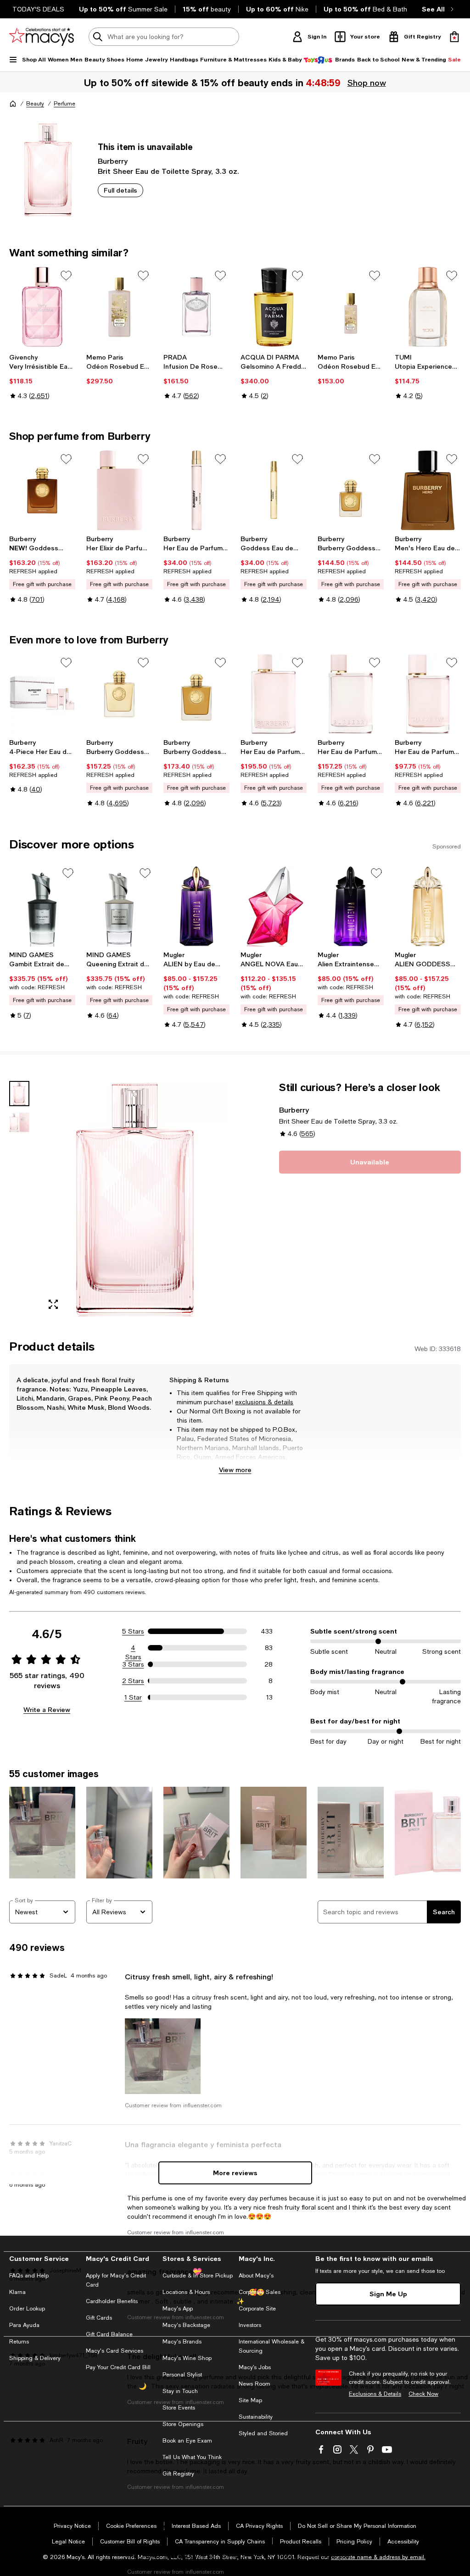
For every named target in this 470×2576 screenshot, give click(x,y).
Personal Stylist (182, 2375)
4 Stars (133, 1648)
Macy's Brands (182, 2342)
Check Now (423, 2394)
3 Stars (133, 1664)
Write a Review (47, 1709)
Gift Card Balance (109, 2334)
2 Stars (133, 1681)
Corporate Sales (260, 2292)
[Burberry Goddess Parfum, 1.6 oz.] (351, 490)
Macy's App (178, 2309)
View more (235, 1470)
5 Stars (133, 1631)
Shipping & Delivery (35, 2358)
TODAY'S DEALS (38, 9)
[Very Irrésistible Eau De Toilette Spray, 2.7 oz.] (42, 307)
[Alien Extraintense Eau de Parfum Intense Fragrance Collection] (351, 906)
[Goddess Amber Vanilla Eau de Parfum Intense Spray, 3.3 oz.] (42, 490)
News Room (255, 2384)
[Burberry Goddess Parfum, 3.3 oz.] (196, 694)
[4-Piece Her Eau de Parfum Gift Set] (42, 694)
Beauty (35, 104)
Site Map (250, 2400)
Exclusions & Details (375, 2394)
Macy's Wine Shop (187, 2358)
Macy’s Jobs (255, 2367)
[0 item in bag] (454, 37)
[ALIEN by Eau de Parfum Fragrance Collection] (196, 906)
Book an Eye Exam (187, 2441)
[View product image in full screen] (53, 1304)
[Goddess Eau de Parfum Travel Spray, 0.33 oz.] (274, 490)
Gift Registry (178, 2474)
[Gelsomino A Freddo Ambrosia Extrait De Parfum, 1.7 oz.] (274, 307)
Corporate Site (257, 2309)
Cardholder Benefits (112, 2301)
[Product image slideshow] (135, 1199)
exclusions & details (264, 1402)
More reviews (235, 2173)
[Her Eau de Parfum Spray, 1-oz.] (428, 694)
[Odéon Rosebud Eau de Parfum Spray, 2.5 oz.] (119, 307)
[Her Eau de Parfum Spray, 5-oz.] (274, 694)
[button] (119, 1199)
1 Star (133, 1697)
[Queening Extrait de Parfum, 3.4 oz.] (119, 906)
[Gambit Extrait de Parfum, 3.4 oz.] (42, 906)
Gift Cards (99, 2318)
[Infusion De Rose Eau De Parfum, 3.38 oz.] (196, 307)
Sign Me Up (388, 2294)
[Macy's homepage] (13, 104)
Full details (120, 190)
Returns (19, 2342)
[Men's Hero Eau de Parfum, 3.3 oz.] (428, 490)
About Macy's (256, 2276)
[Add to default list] (66, 276)
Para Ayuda (24, 2325)
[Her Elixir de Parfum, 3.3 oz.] (119, 490)
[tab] (19, 1094)
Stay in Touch (180, 2391)
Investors (250, 2325)
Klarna (17, 2292)
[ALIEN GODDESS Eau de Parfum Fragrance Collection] (428, 906)
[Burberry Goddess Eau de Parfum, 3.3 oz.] (119, 694)
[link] (42, 377)
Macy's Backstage (186, 2325)
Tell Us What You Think (192, 2457)
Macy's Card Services (115, 2351)
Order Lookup (27, 2309)
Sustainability (256, 2417)
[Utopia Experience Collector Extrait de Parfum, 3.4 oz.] (428, 307)
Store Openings (183, 2424)
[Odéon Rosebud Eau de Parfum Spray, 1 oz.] (351, 307)
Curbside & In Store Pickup (198, 2276)
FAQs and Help (29, 2276)
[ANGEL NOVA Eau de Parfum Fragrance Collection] (274, 906)
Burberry (113, 161)
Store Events (179, 2408)
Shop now (367, 83)
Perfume (64, 104)
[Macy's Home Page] (42, 37)
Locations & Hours (186, 2292)
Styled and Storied (263, 2433)
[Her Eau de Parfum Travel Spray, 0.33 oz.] (196, 490)
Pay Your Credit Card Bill (118, 2367)
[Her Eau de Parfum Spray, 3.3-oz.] (351, 694)
